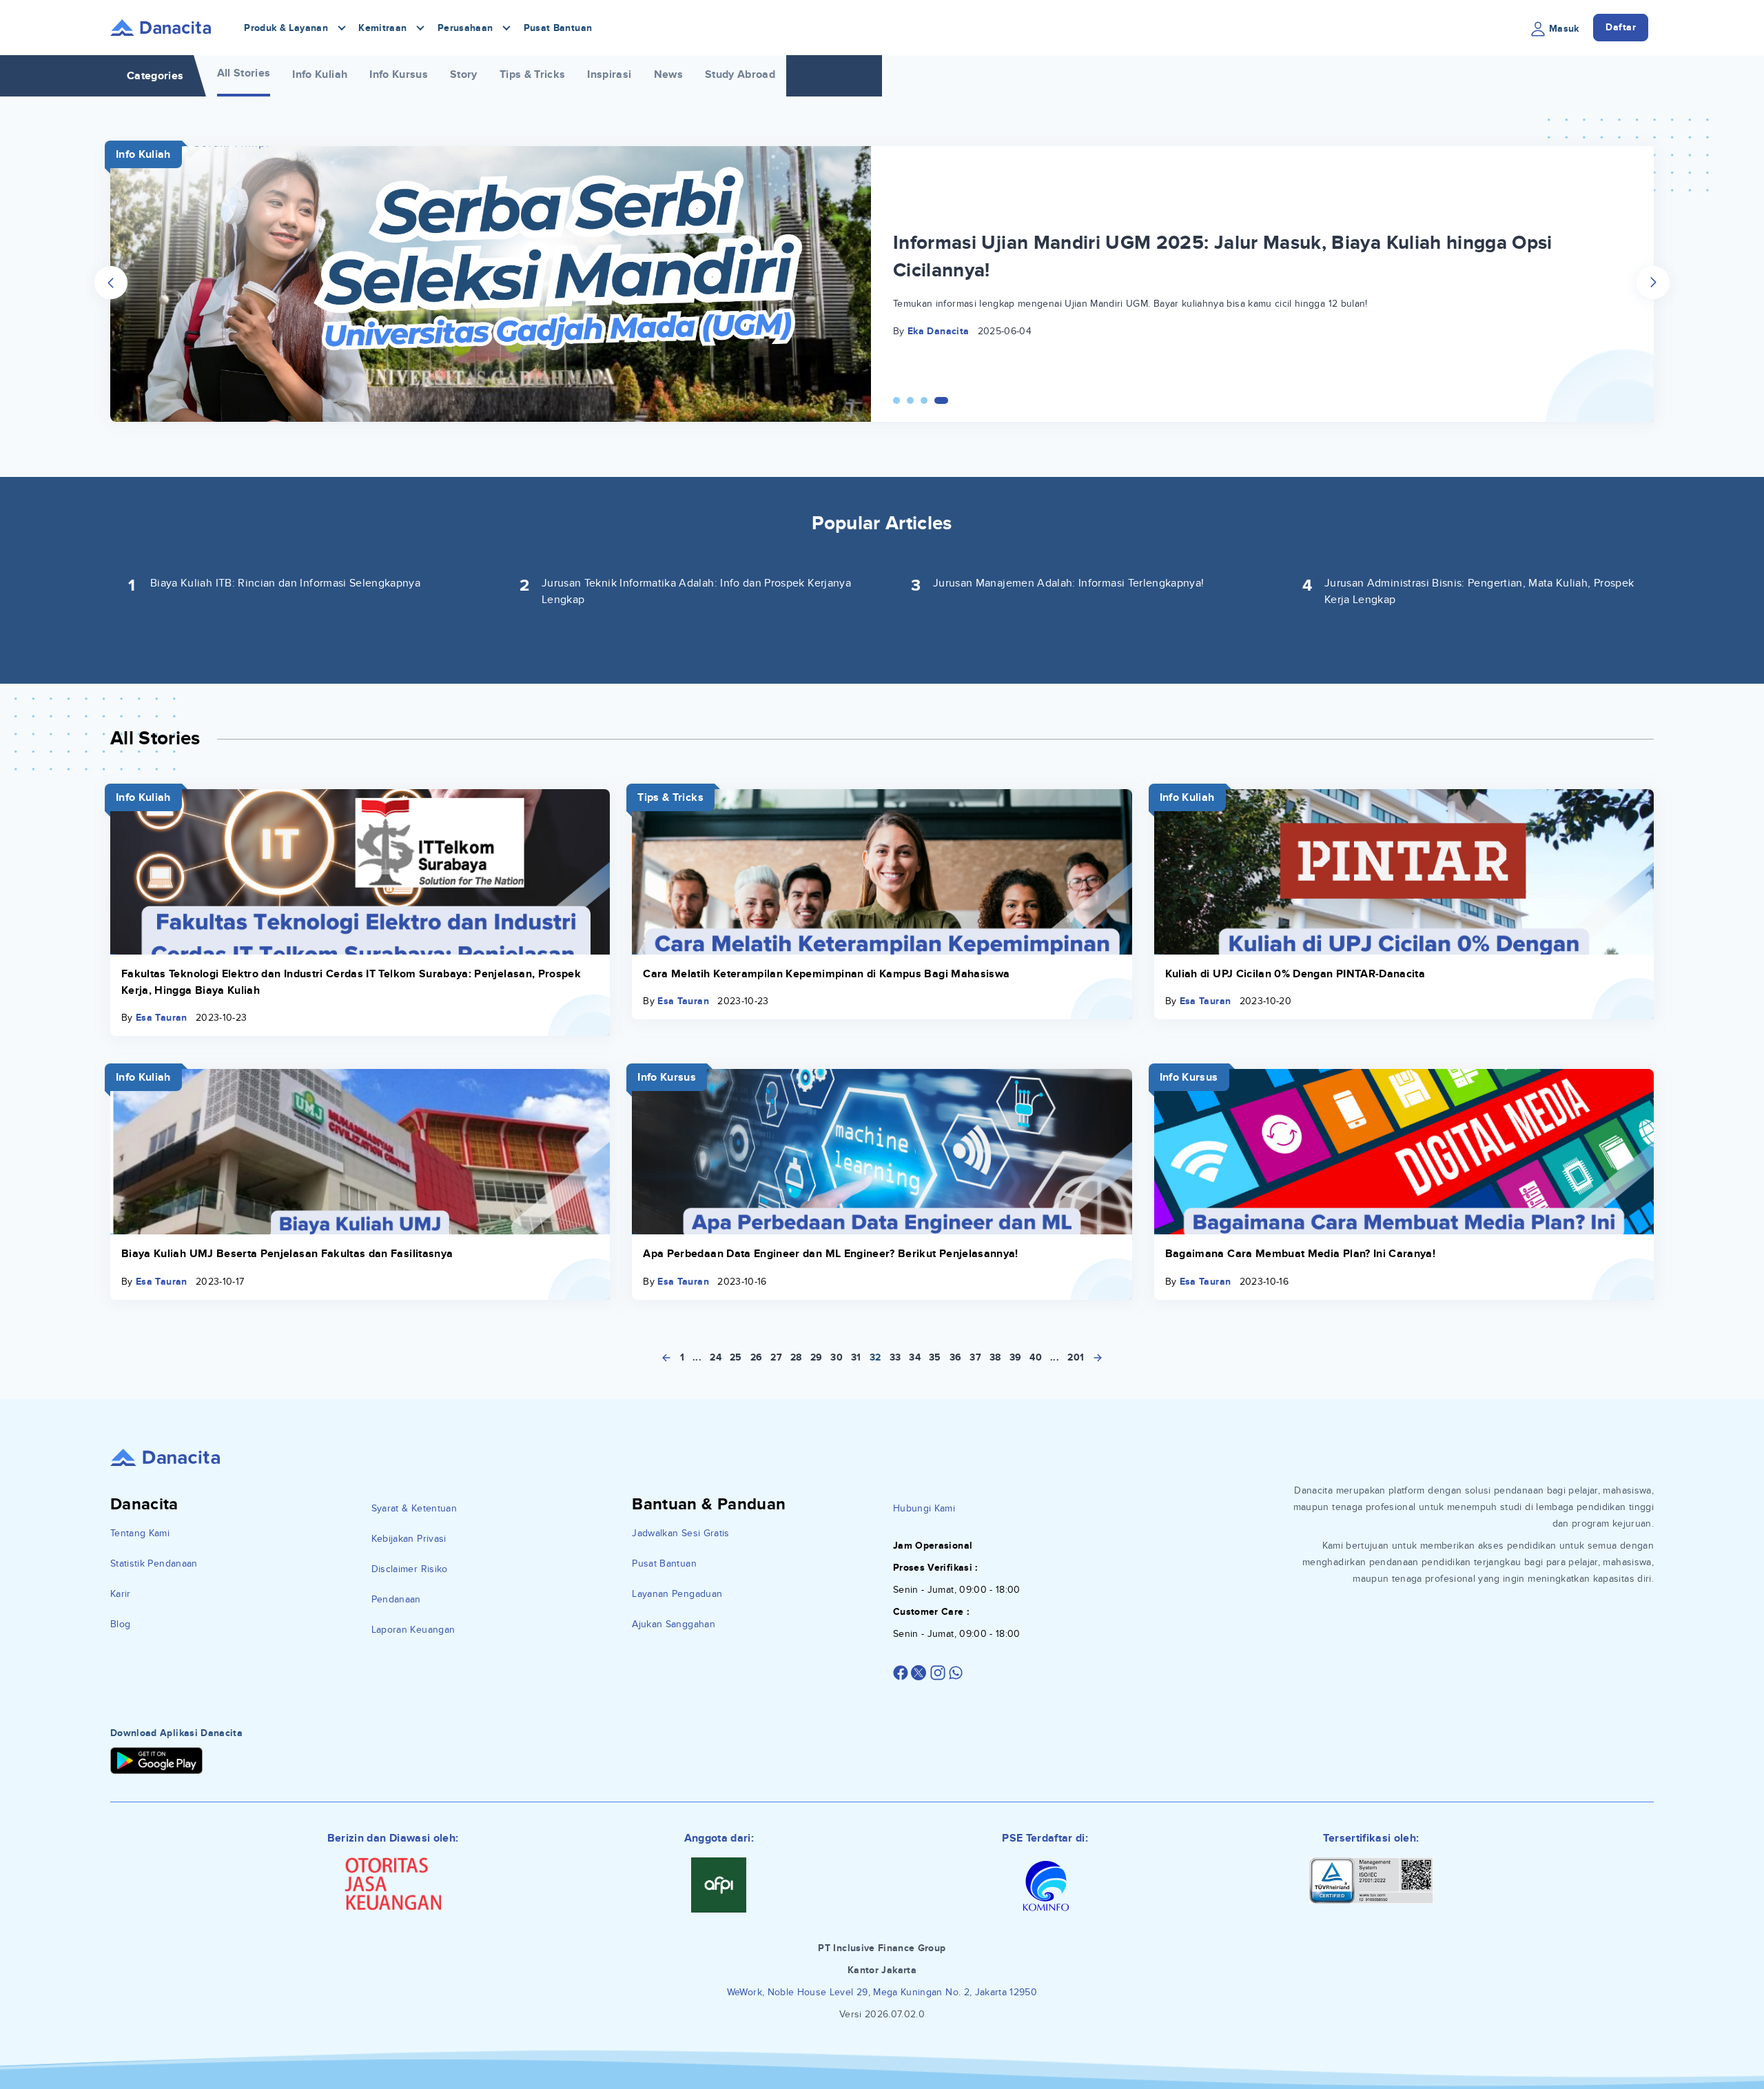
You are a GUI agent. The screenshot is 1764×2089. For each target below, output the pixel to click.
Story (464, 74)
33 (895, 1357)
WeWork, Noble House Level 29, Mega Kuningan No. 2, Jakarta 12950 (882, 1992)
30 (837, 1357)
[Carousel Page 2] (917, 400)
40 (1036, 1357)
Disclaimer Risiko (410, 1569)
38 (995, 1357)
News (668, 74)
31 (856, 1357)
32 (875, 1357)
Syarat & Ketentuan (414, 1508)
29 (817, 1357)
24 (716, 1357)
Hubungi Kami (924, 1508)
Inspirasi (609, 74)
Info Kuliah (320, 74)
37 (975, 1357)
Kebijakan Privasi (409, 1539)
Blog (120, 1624)
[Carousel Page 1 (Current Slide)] (900, 400)
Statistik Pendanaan (154, 1563)
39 (1016, 1357)
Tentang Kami (140, 1533)
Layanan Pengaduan (677, 1594)
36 (956, 1357)
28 (796, 1357)
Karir (121, 1594)
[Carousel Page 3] (931, 400)
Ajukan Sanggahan (674, 1624)
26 (757, 1357)
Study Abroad (740, 74)
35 (935, 1357)
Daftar (1621, 27)
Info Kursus (399, 74)
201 (1076, 1357)
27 (776, 1357)
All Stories (244, 73)
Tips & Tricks (533, 74)
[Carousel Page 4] (945, 400)
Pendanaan (396, 1599)
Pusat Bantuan (558, 28)
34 (915, 1357)
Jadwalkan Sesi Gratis (680, 1533)
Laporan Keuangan (413, 1630)
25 (736, 1357)
